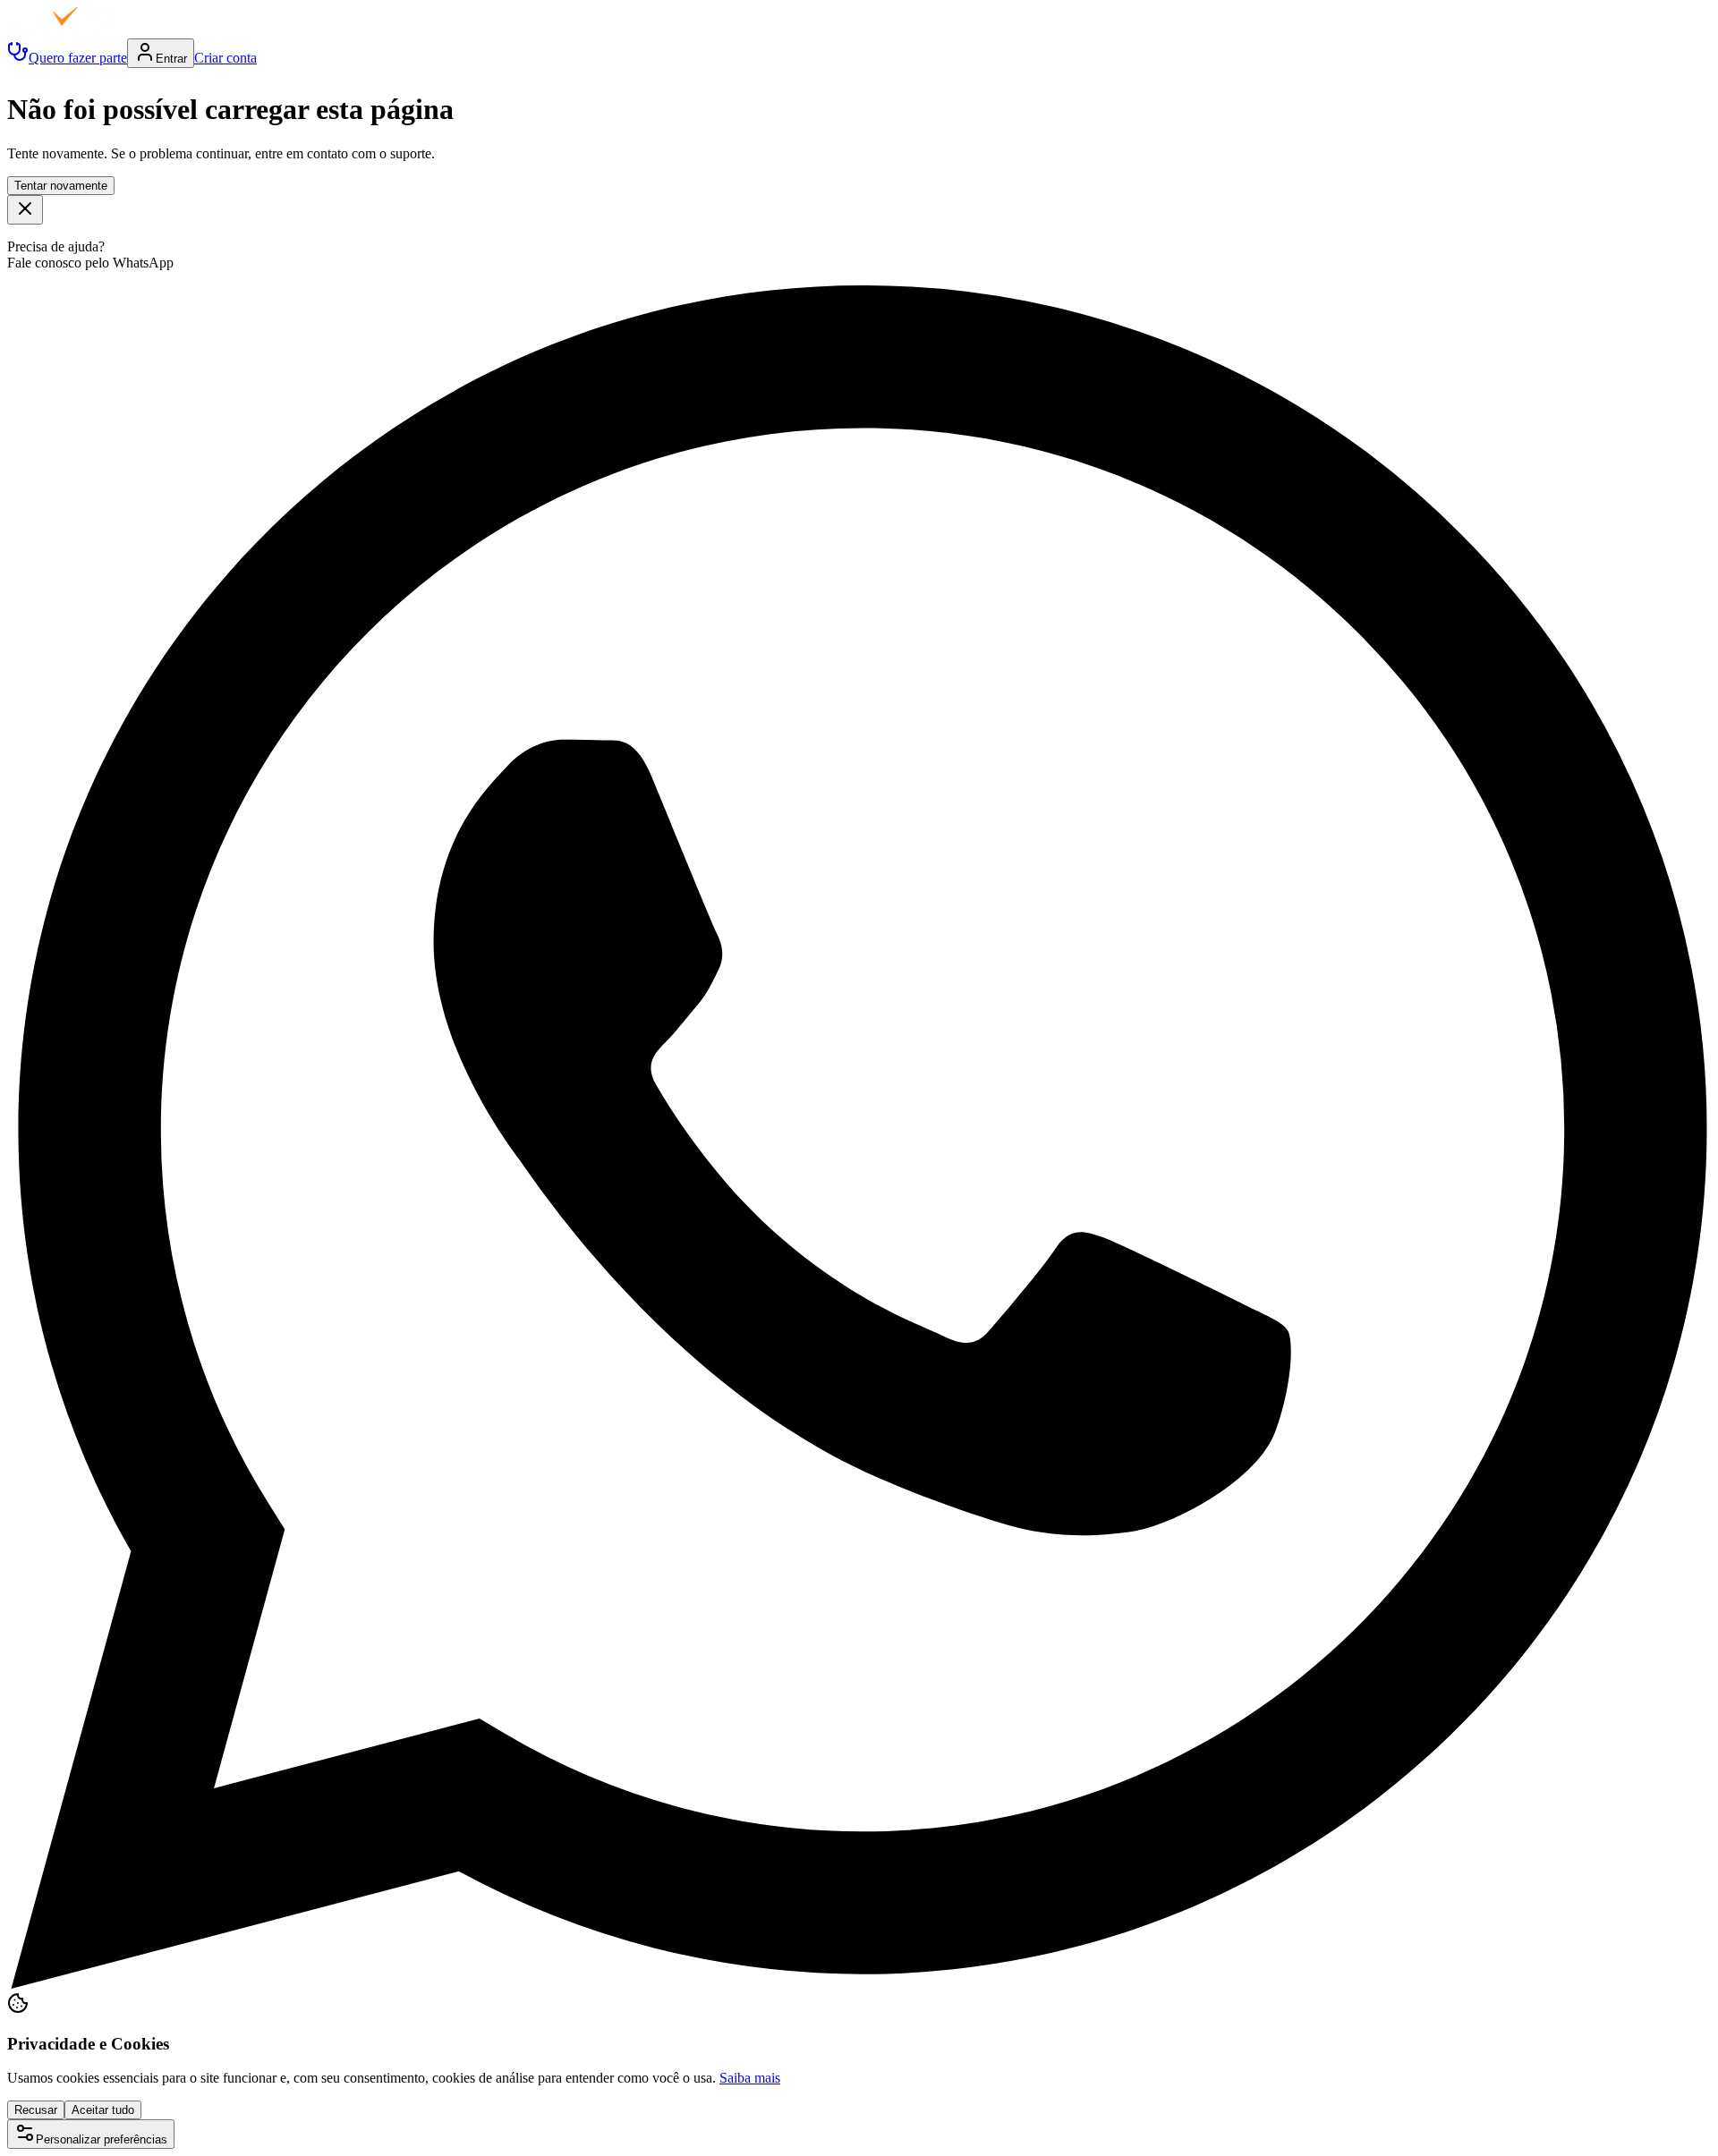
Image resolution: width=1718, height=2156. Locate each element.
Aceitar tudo (103, 2110)
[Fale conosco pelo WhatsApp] (859, 1984)
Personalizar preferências (102, 2139)
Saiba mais (750, 2078)
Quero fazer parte (78, 58)
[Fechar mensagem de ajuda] (25, 210)
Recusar (36, 2110)
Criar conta (225, 58)
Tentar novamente (61, 186)
